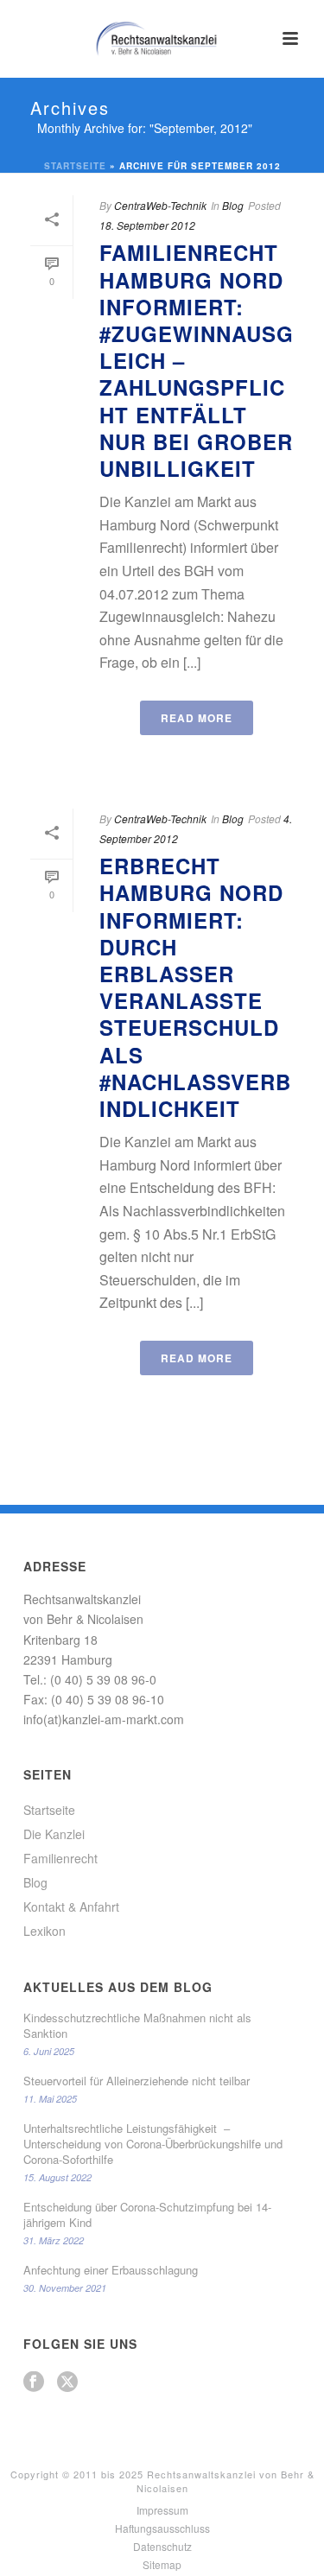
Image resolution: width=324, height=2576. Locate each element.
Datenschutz (162, 2547)
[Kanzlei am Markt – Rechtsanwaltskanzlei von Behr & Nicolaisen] (162, 39)
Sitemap (162, 2565)
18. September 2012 (147, 225)
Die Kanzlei (54, 1834)
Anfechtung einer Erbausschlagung (111, 2270)
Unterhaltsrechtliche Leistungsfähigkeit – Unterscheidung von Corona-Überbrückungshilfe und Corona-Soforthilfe (153, 2144)
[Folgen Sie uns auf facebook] (34, 2382)
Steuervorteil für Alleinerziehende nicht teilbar (137, 2081)
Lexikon (44, 1931)
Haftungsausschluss (162, 2528)
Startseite (75, 166)
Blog (233, 205)
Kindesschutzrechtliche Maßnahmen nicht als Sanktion (137, 2026)
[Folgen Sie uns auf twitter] (67, 2382)
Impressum (162, 2510)
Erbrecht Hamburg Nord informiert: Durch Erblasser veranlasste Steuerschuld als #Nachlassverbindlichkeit (195, 987)
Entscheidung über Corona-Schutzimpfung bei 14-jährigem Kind (147, 2215)
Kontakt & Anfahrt (71, 1907)
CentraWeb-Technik (160, 205)
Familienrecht (60, 1858)
